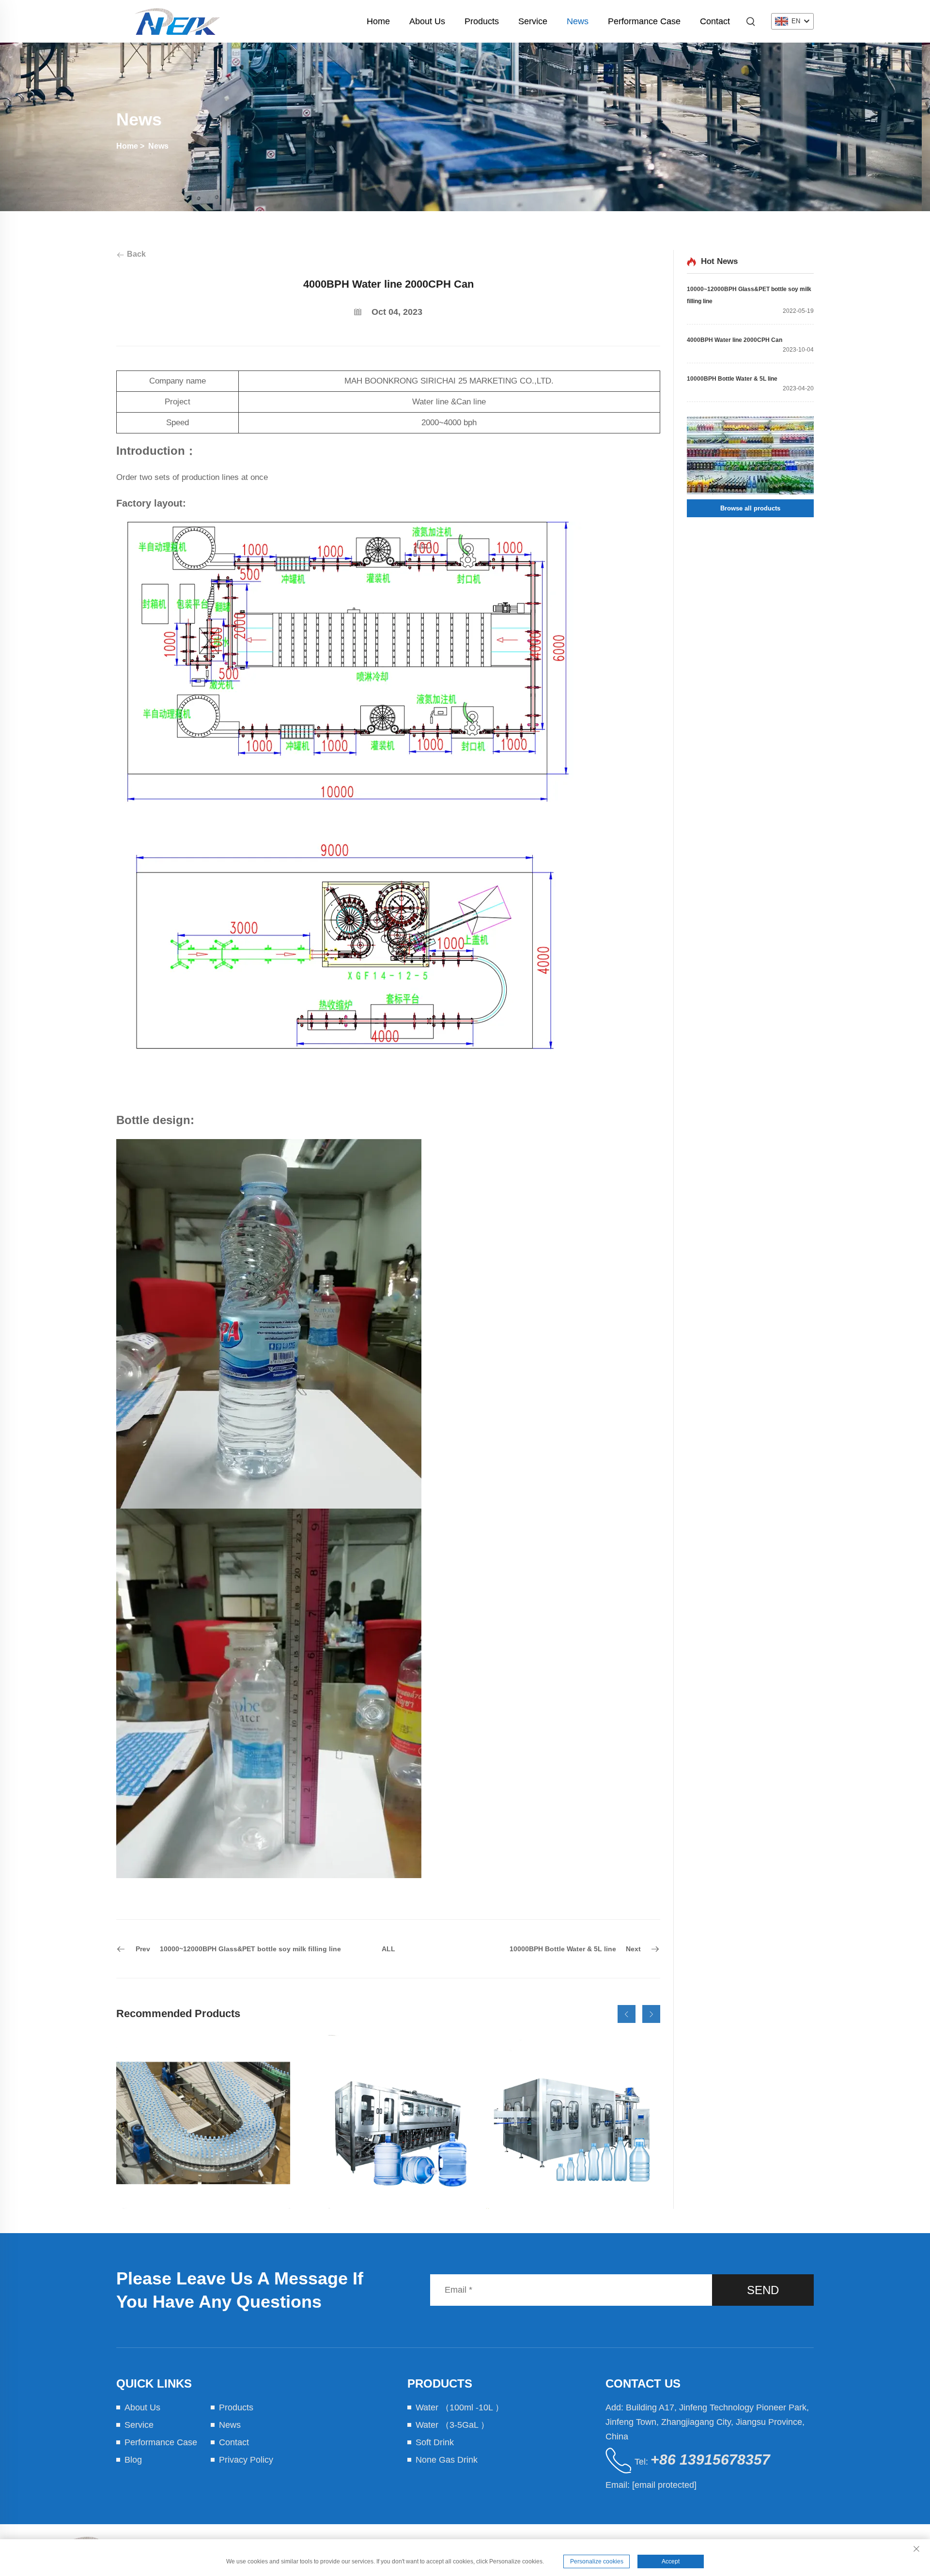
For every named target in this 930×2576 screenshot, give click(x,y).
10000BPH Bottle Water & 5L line (732, 379)
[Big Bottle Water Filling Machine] (388, 2122)
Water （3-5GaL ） (452, 2425)
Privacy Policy (246, 2460)
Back (135, 254)
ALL (388, 1949)
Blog (133, 2460)
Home (378, 21)
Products (482, 21)
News (578, 21)
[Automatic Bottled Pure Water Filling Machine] (203, 2122)
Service (533, 21)
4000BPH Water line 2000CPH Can (735, 340)
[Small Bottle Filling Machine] (573, 2122)
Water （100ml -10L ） (460, 2407)
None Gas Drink (447, 2460)
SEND (763, 2290)
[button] (627, 2014)
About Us (427, 21)
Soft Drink (435, 2442)
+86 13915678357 (710, 2460)
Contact (715, 21)
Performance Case (644, 21)
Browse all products (750, 508)
